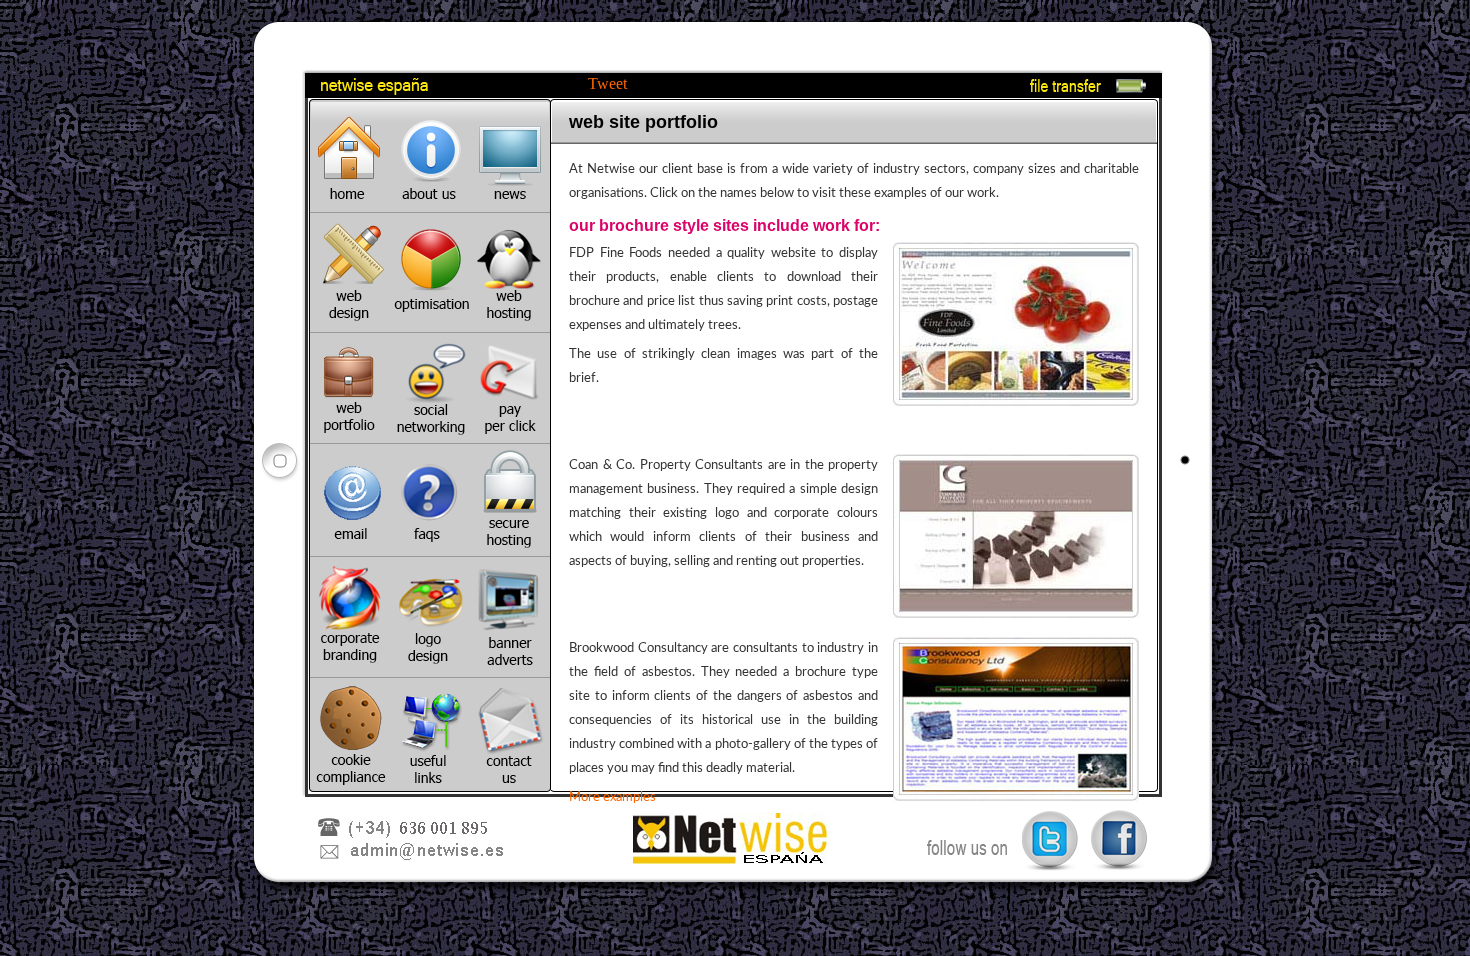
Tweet (607, 83)
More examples (612, 797)
